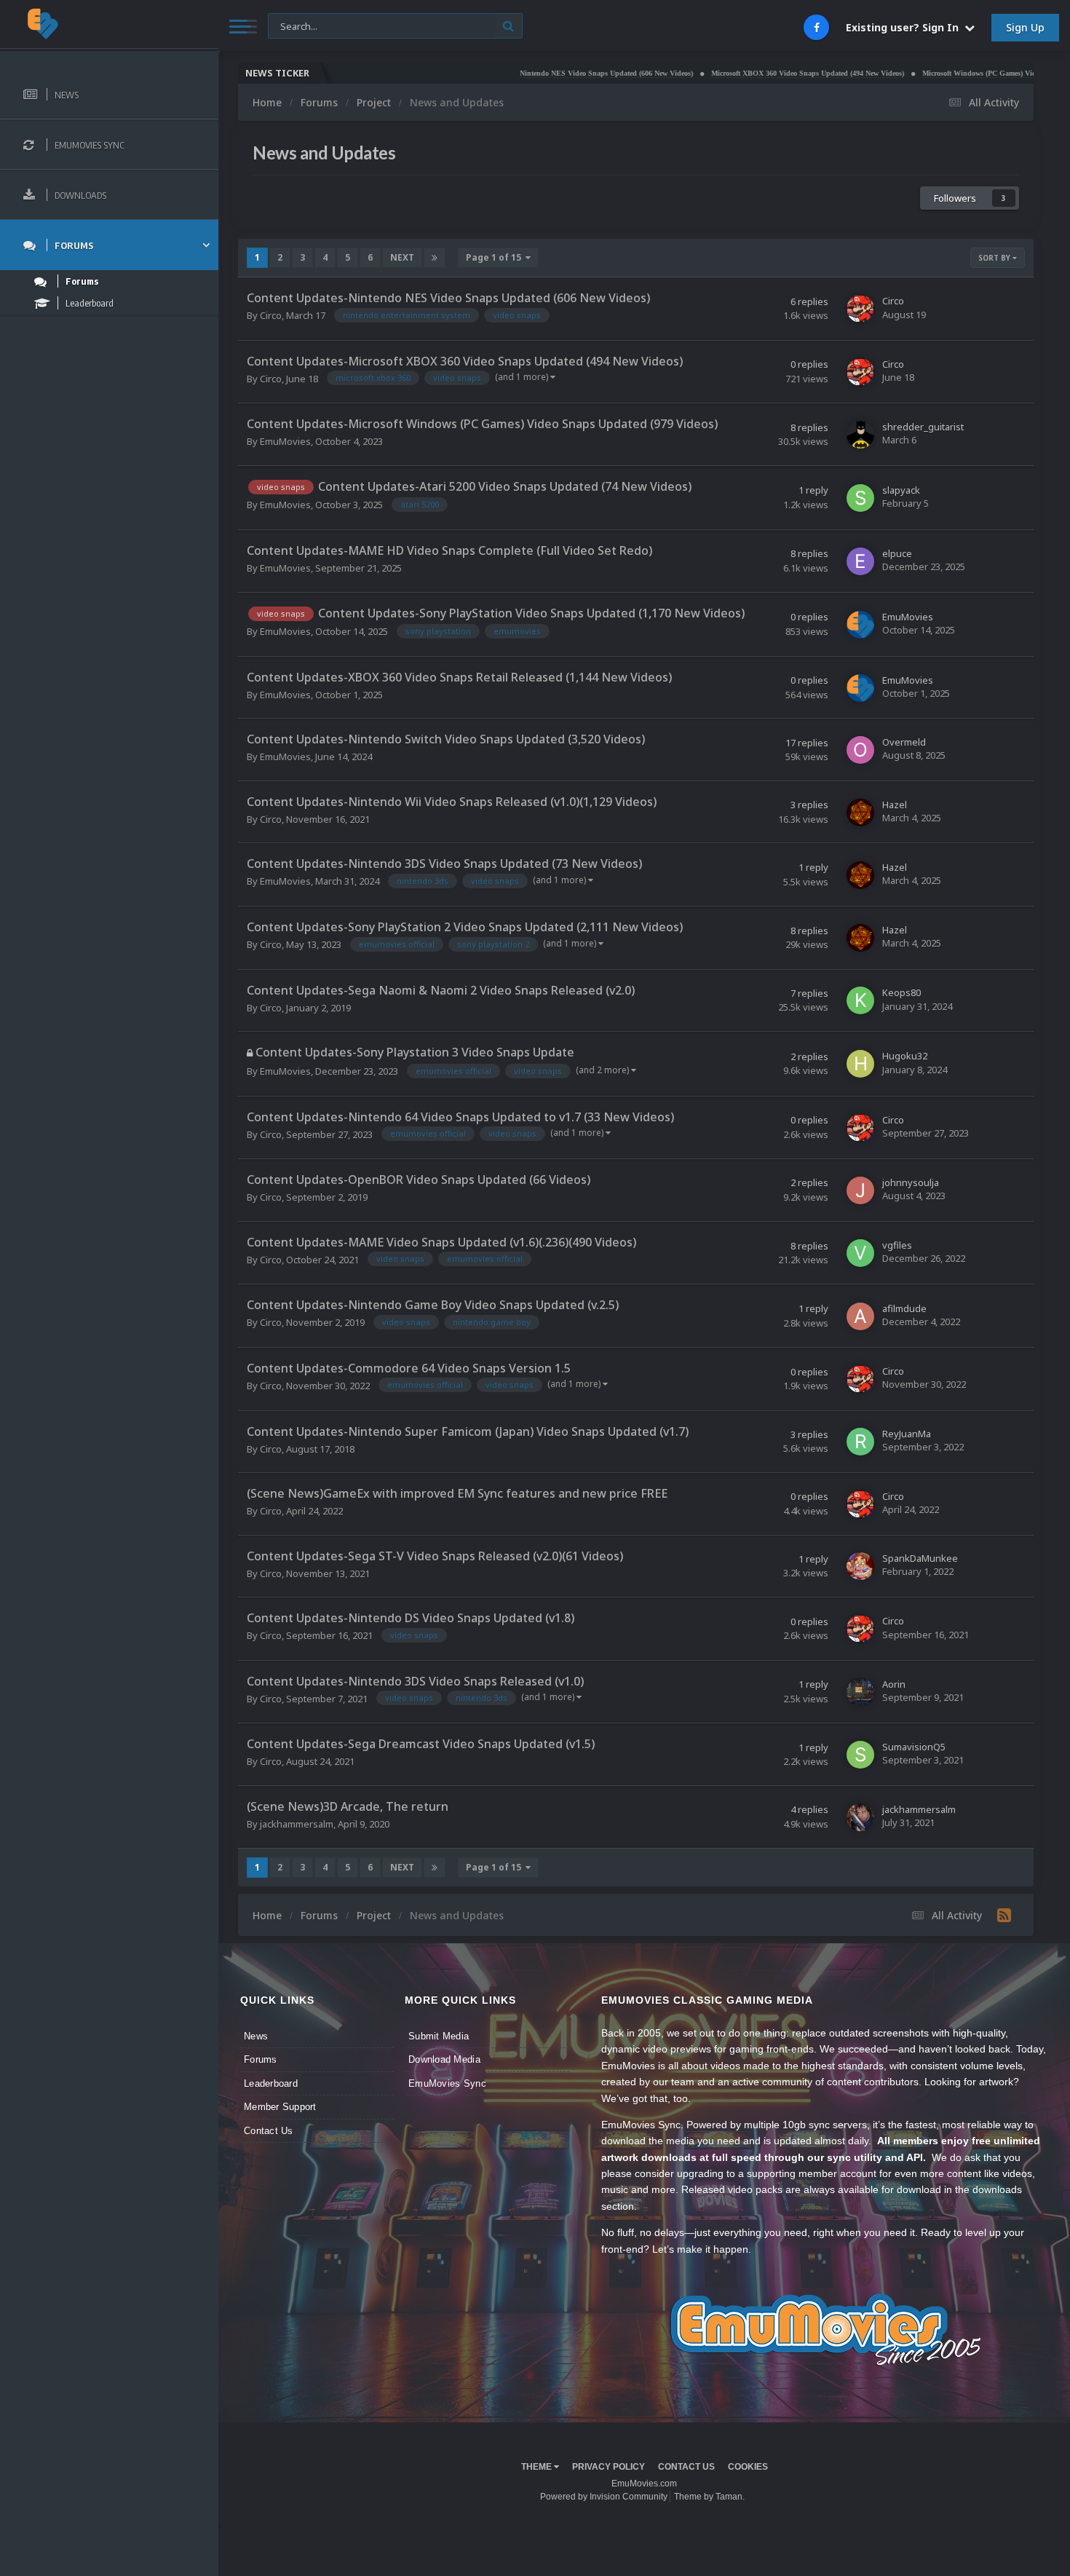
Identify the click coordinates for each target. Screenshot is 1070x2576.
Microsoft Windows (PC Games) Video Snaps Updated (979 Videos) (956, 73)
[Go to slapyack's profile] (860, 498)
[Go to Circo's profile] (860, 309)
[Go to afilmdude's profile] (860, 1316)
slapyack (901, 490)
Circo (271, 315)
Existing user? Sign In (905, 27)
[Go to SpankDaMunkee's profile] (860, 1566)
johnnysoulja (911, 1182)
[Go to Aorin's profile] (860, 1692)
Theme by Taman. (709, 2497)
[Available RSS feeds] (1004, 1915)
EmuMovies (285, 441)
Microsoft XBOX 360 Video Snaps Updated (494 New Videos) (736, 73)
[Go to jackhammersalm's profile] (860, 1817)
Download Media (444, 2059)
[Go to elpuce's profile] (860, 561)
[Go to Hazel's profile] (860, 813)
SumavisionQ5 (914, 1747)
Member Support (280, 2107)
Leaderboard (271, 2083)
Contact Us (269, 2131)
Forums (261, 2059)
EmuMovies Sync (447, 2083)
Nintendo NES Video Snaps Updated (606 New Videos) (534, 73)
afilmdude (904, 1308)
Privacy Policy (609, 2467)
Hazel (895, 805)
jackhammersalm (297, 1824)
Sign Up (1025, 27)
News (256, 2036)
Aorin (894, 1684)
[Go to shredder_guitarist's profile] (860, 435)
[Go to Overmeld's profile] (860, 750)
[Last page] (435, 258)
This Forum (301, 25)
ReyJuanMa (907, 1434)
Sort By (995, 258)
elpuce (897, 553)
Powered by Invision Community (604, 2497)
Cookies (748, 2467)
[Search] (508, 26)
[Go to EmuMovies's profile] (860, 625)
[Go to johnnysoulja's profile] (860, 1190)
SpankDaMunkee (920, 1558)
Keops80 (901, 992)
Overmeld (904, 742)
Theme (538, 2467)
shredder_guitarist (923, 427)
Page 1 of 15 (496, 257)
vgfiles (897, 1245)
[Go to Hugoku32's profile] (860, 1064)
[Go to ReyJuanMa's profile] (860, 1442)
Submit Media (439, 2036)
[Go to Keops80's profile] (860, 1000)
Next (402, 257)
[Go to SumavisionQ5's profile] (860, 1755)
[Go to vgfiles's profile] (860, 1253)
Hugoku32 (905, 1056)
